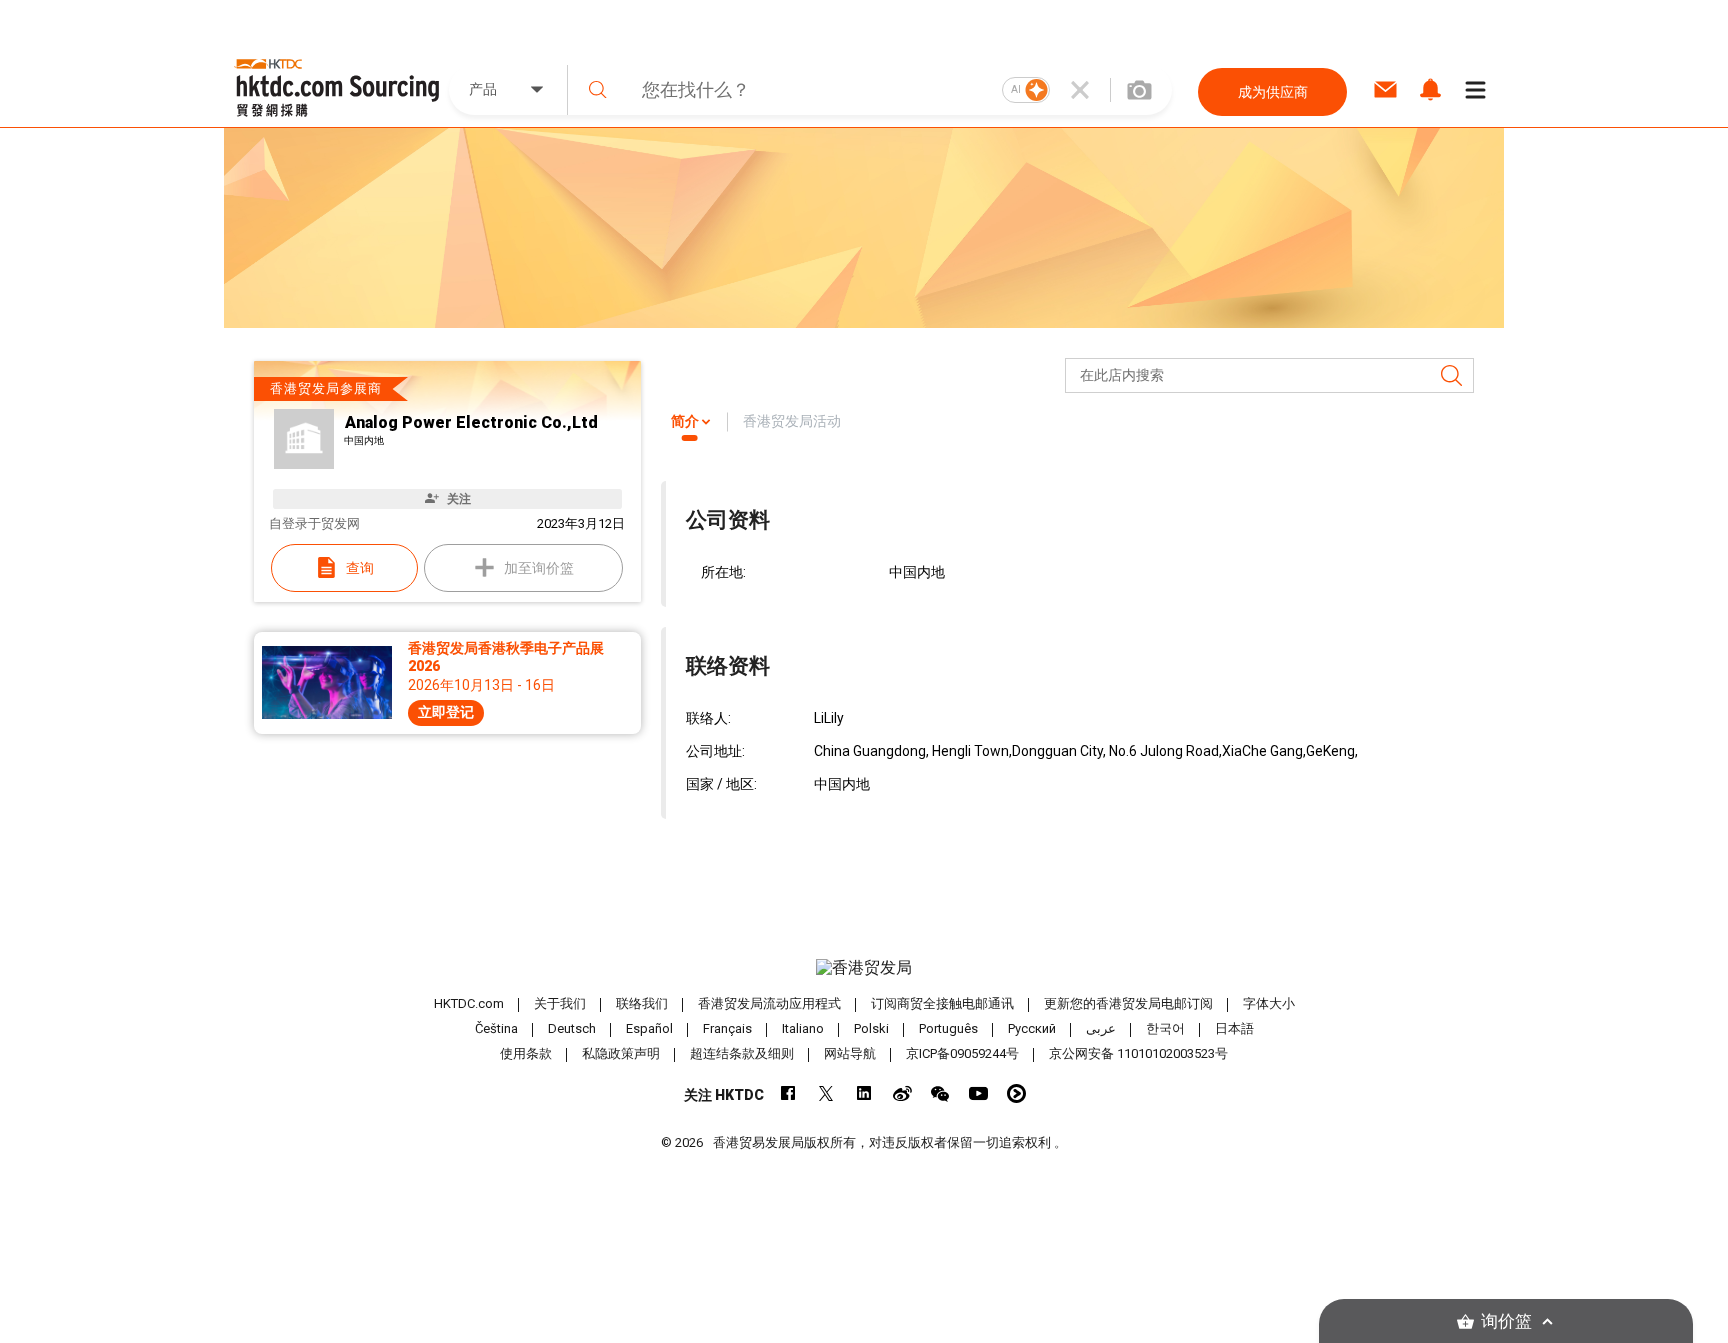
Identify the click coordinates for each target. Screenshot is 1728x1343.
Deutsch (572, 1028)
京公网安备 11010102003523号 (1138, 1053)
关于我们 (560, 1003)
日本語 (1234, 1028)
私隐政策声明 (621, 1053)
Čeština (496, 1028)
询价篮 (1506, 1321)
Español (649, 1028)
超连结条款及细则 (742, 1053)
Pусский (1032, 1028)
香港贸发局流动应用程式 (769, 1003)
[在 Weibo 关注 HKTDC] (902, 1093)
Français (727, 1028)
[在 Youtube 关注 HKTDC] (978, 1093)
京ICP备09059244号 (962, 1053)
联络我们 (642, 1003)
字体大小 (1269, 1003)
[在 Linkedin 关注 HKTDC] (864, 1093)
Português (948, 1028)
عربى (1101, 1028)
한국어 (1165, 1028)
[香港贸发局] (864, 968)
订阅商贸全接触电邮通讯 (942, 1003)
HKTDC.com (469, 1003)
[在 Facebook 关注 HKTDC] (788, 1093)
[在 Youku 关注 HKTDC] (1016, 1093)
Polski (871, 1028)
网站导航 (850, 1053)
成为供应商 (1273, 92)
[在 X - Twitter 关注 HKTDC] (826, 1093)
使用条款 (526, 1053)
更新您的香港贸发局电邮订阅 (1128, 1003)
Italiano (803, 1028)
